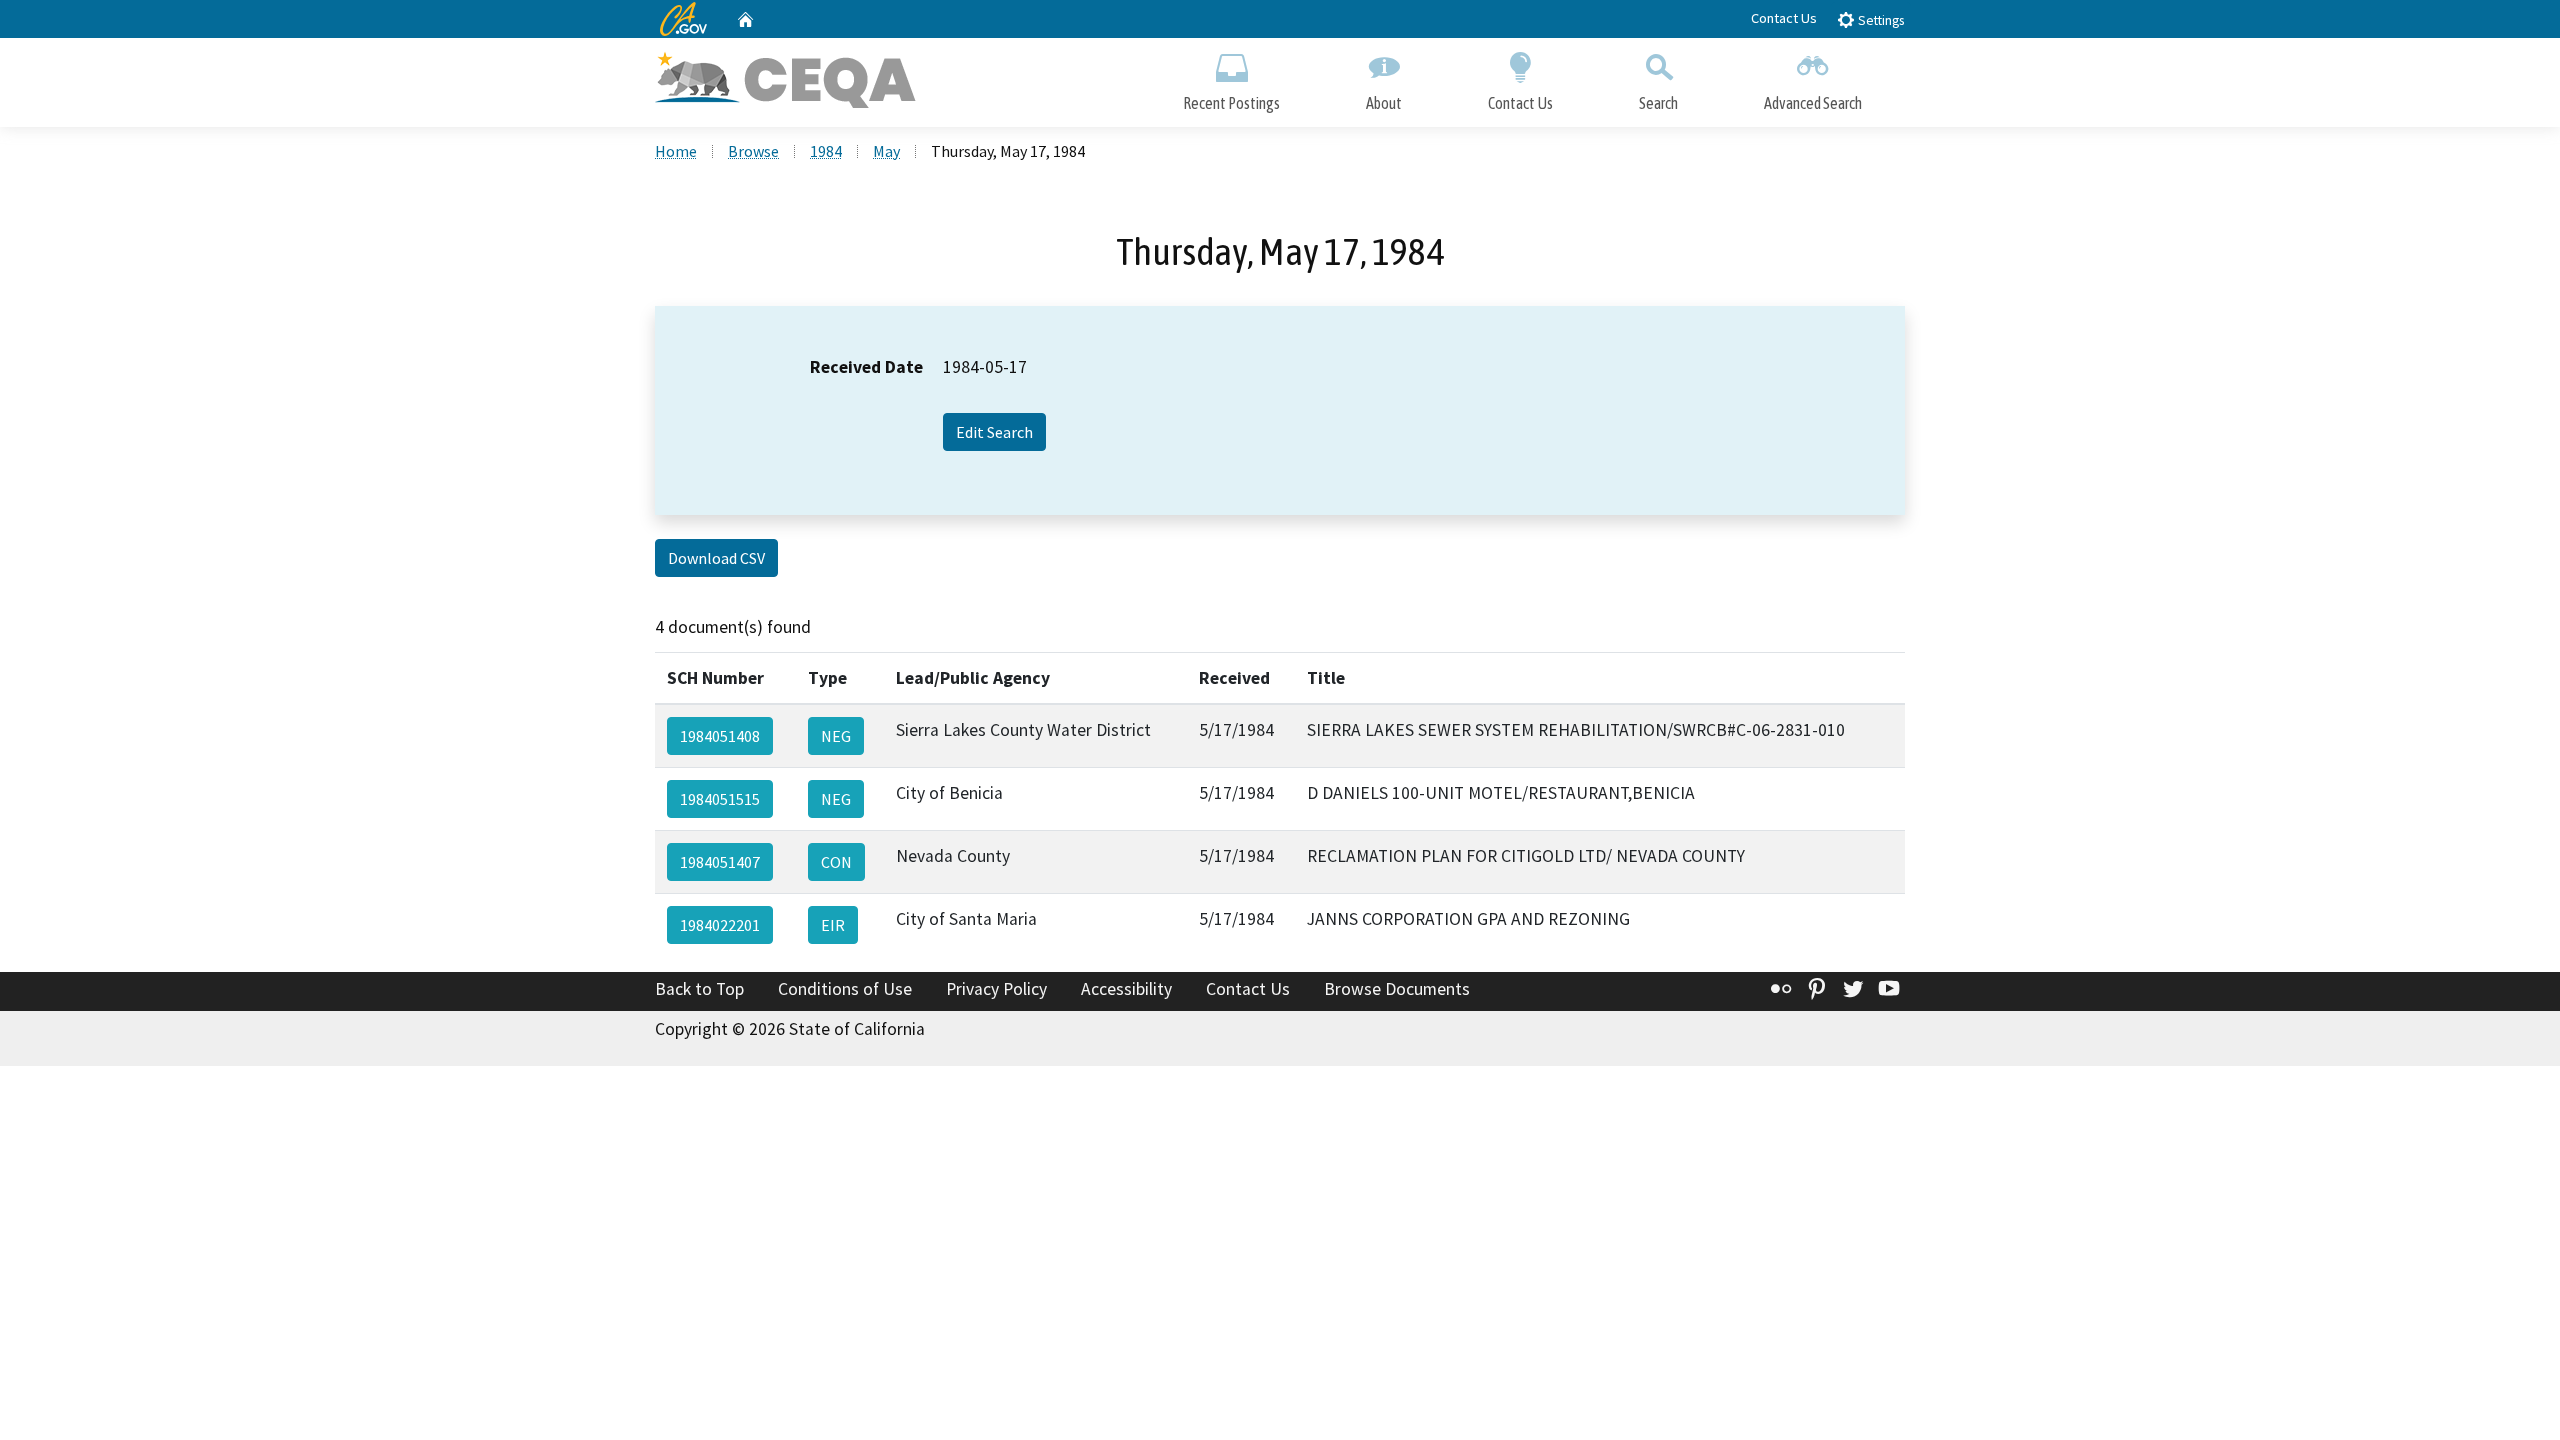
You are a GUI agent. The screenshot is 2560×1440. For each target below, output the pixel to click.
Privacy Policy (996, 989)
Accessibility (1126, 989)
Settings (1879, 20)
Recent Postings (1231, 103)
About (1384, 103)
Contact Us (1784, 18)
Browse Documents (1397, 989)
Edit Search (994, 432)
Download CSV (716, 558)
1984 (826, 151)
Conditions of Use (845, 989)
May (886, 151)
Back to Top (699, 989)
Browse (753, 151)
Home (676, 151)
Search (1658, 103)
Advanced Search (1813, 103)
